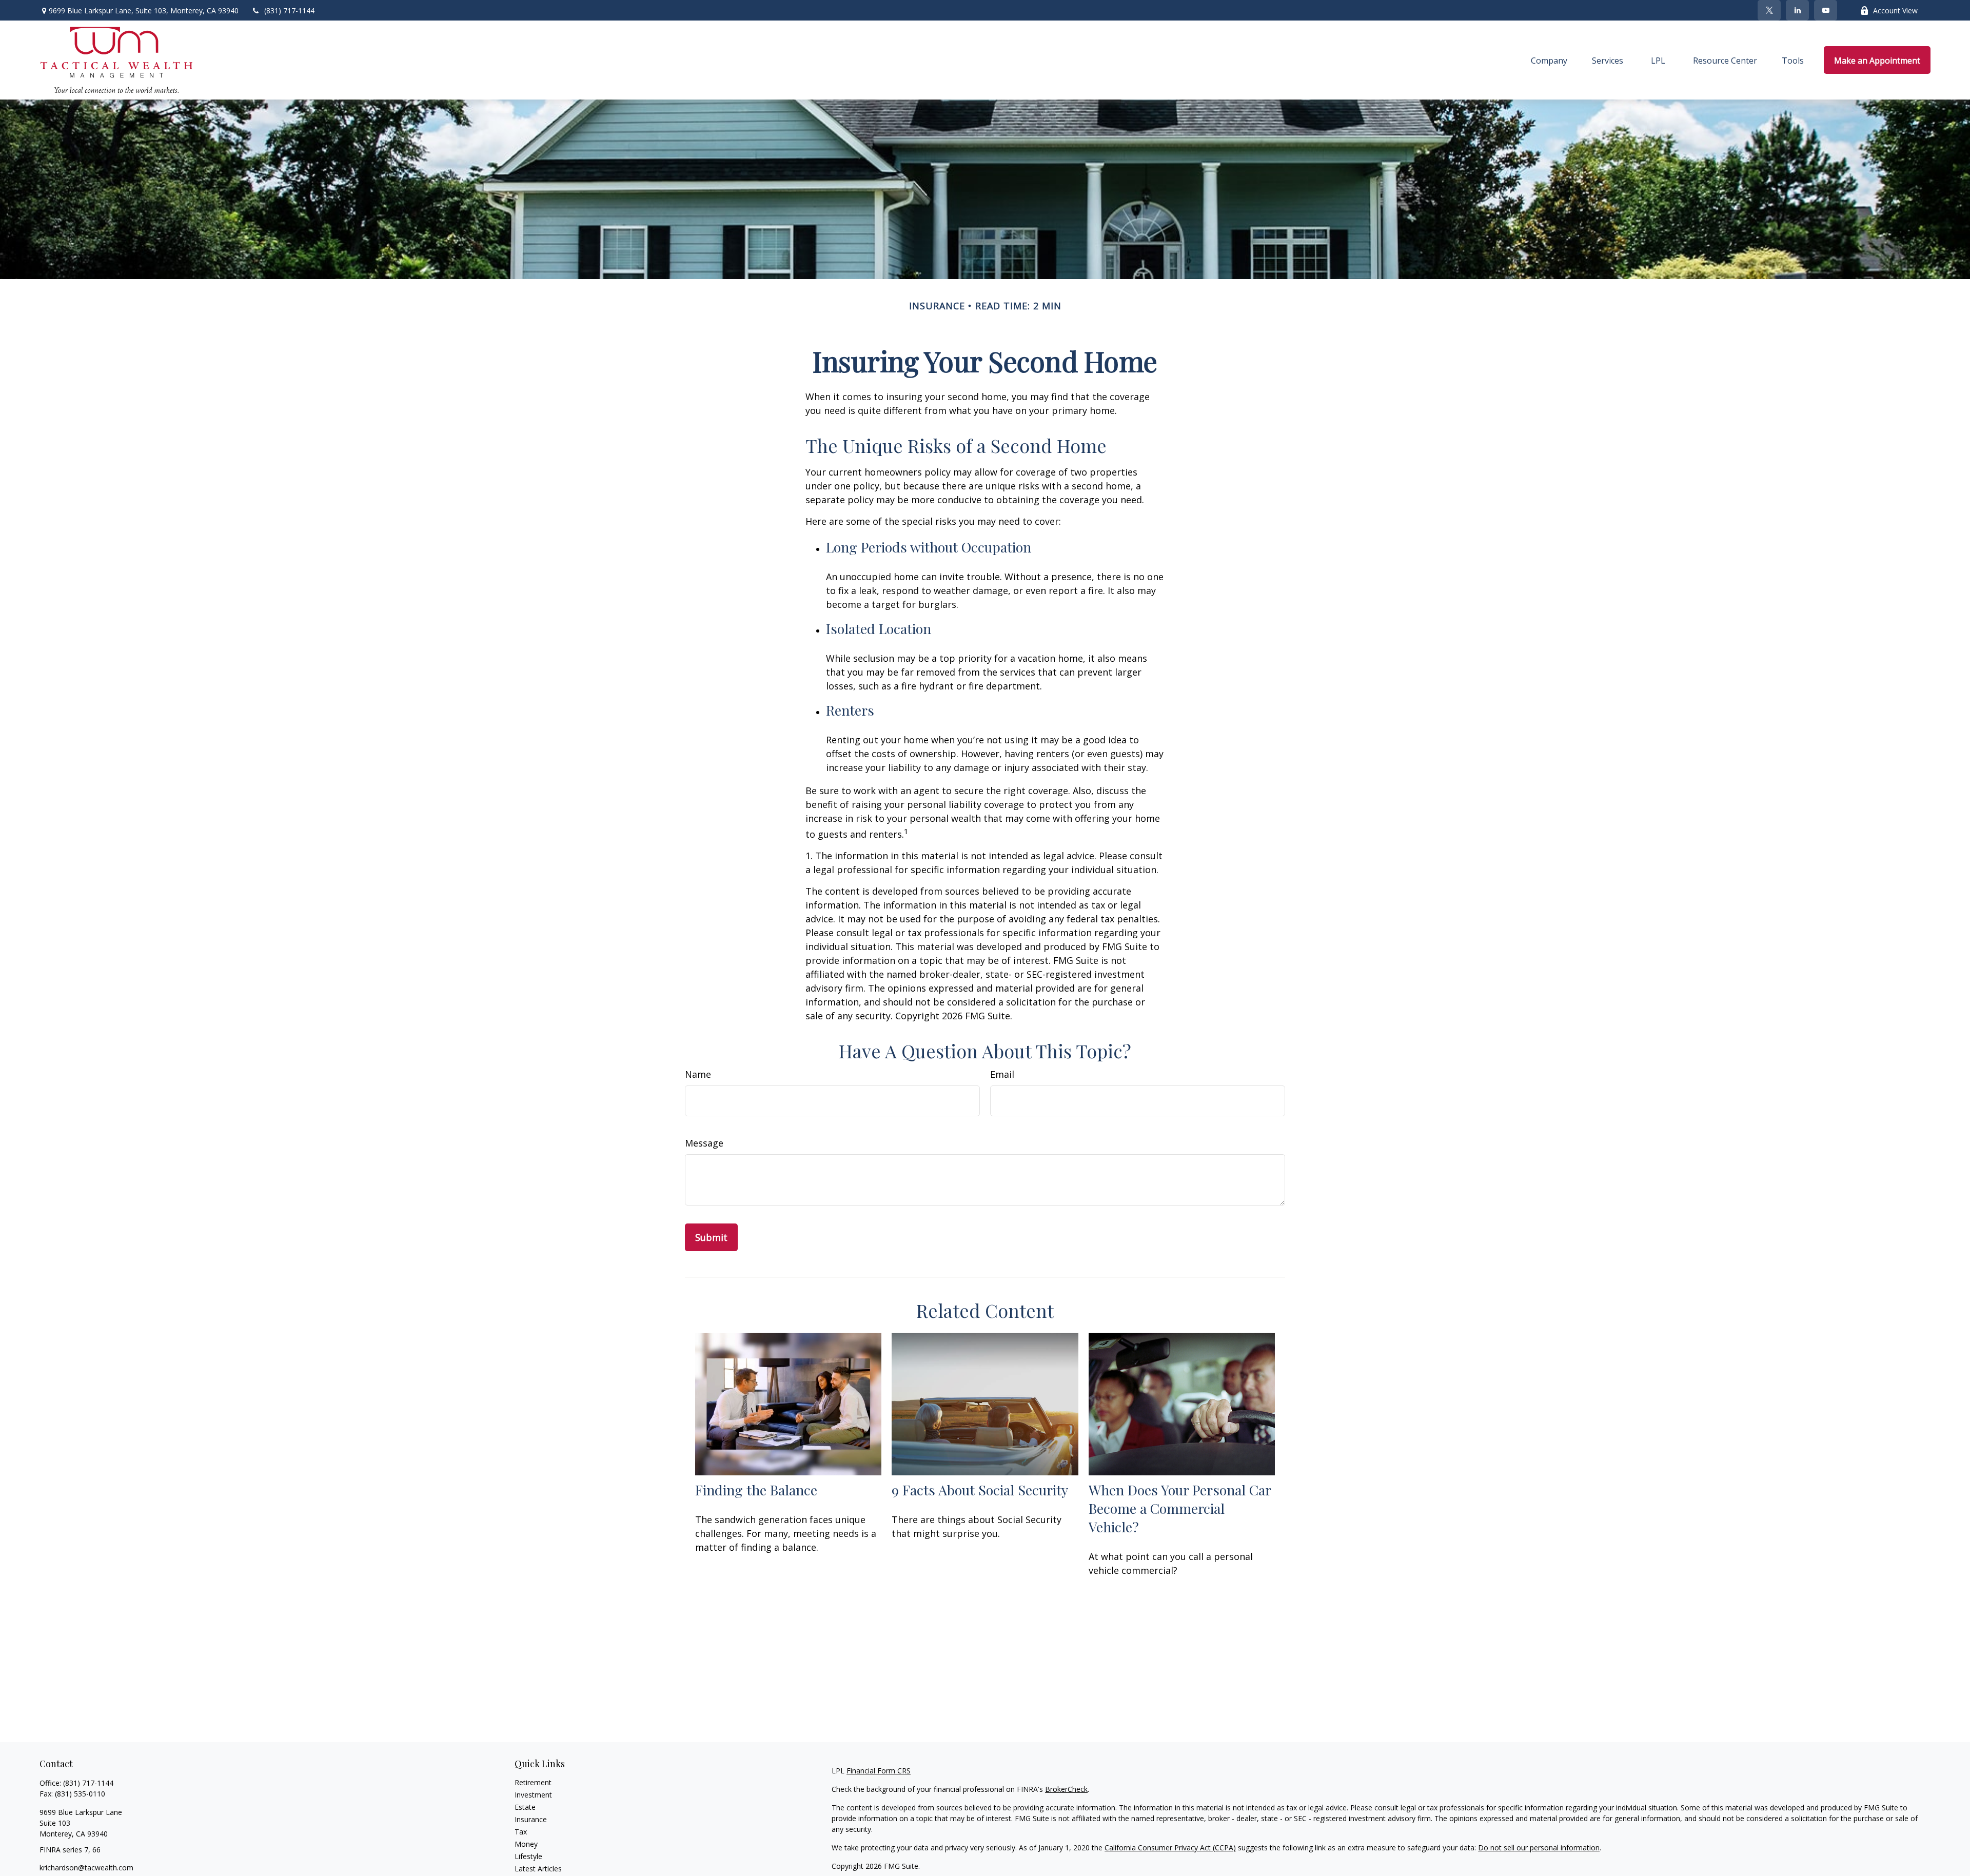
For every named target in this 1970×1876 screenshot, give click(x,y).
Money (526, 1844)
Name (698, 1074)
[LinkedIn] (1797, 10)
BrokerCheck (1066, 1789)
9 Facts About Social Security (980, 1490)
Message (704, 1143)
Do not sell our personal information (1539, 1848)
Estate (525, 1807)
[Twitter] (1769, 10)
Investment (533, 1795)
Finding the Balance (756, 1490)
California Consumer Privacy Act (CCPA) (1170, 1848)
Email (1002, 1074)
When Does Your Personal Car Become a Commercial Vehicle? (1180, 1508)
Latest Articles (538, 1869)
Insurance (531, 1819)
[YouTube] (1826, 10)
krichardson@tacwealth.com (86, 1868)
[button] (1549, 60)
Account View (1895, 11)
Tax (521, 1832)
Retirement (533, 1782)
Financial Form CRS (879, 1771)
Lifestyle (528, 1856)
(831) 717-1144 (289, 11)
